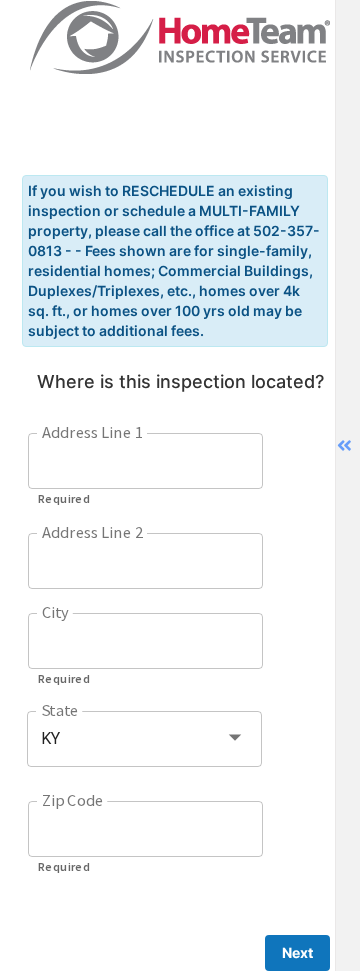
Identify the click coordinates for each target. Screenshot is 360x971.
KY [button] (50, 738)
